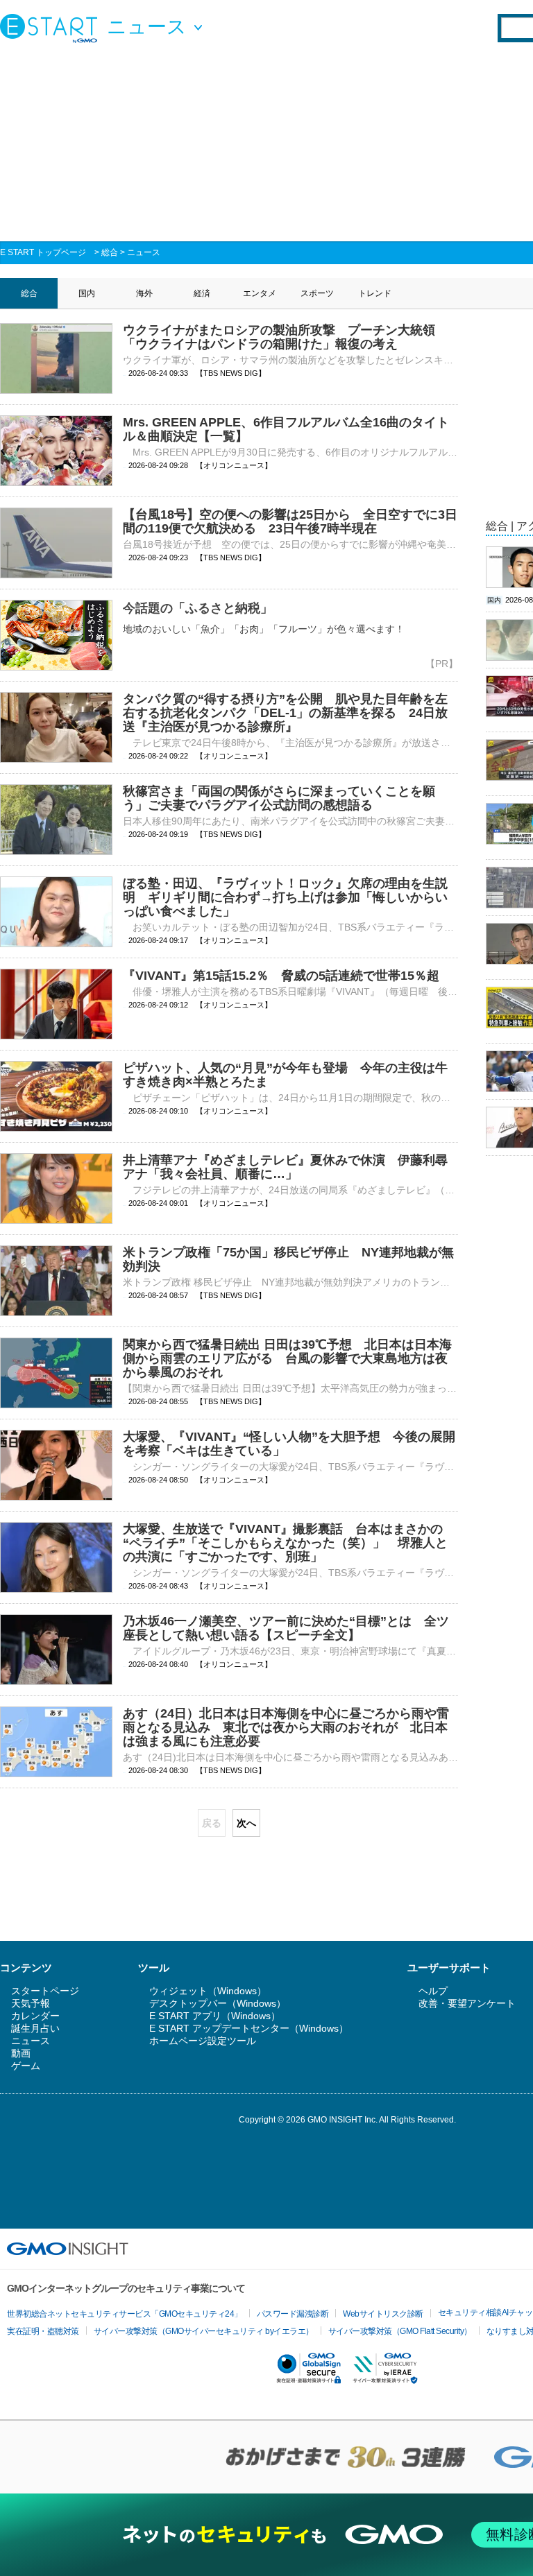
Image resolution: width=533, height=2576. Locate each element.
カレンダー (35, 2016)
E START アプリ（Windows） (215, 2016)
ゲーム (26, 2066)
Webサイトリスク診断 (383, 2314)
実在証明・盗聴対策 (43, 2331)
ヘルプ (433, 1991)
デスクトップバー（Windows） (218, 2003)
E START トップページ (43, 252)
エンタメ (260, 293)
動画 (21, 2053)
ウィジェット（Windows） (208, 1991)
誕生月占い (35, 2028)
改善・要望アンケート (467, 2003)
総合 (110, 252)
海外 (144, 293)
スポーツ (317, 293)
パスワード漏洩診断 (293, 2314)
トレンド (375, 293)
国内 (87, 293)
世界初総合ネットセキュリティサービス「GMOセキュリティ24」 (125, 2314)
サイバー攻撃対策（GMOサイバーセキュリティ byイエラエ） (204, 2331)
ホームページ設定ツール (203, 2041)
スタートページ (45, 1991)
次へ (246, 1823)
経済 (202, 293)
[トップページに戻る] (52, 28)
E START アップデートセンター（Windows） (249, 2028)
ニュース (144, 252)
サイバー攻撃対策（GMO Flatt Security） (400, 2331)
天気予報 (31, 2003)
